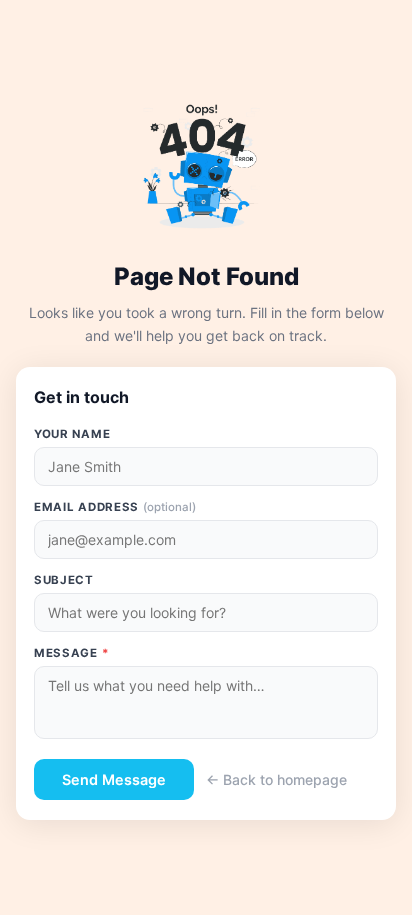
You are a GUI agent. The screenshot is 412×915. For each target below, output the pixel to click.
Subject (64, 580)
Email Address (115, 507)
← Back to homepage (276, 779)
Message (71, 653)
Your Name (72, 434)
